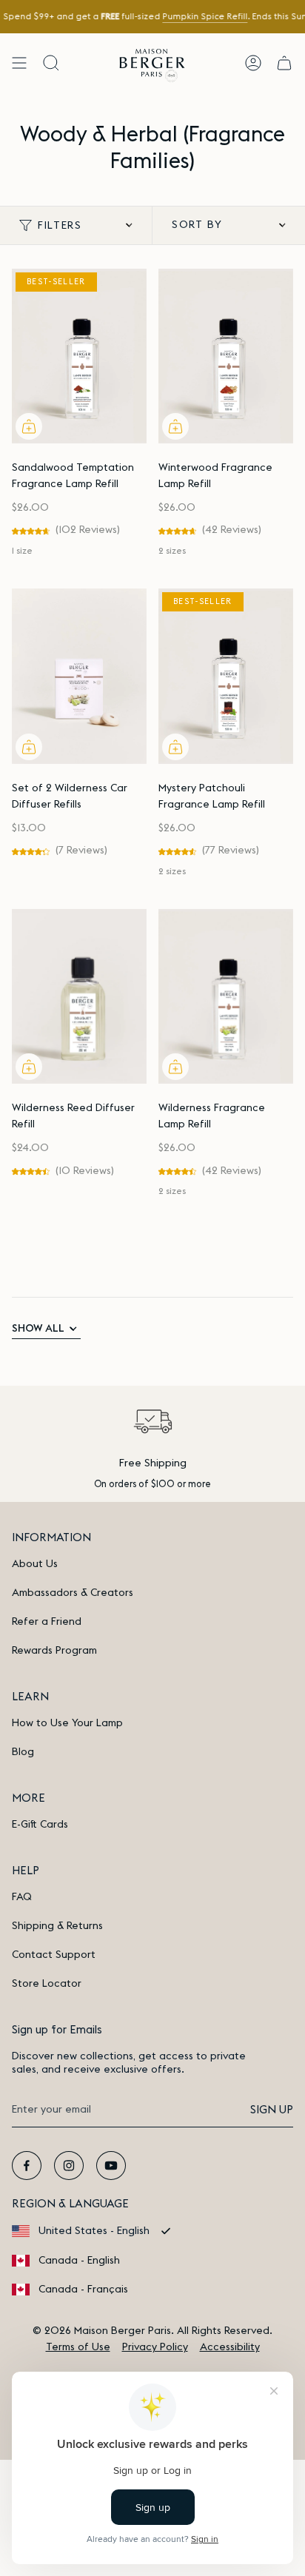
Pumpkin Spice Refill (205, 17)
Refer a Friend (47, 1622)
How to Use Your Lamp (67, 1723)
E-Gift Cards (40, 1825)
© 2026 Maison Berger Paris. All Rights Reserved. (152, 2331)
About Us (35, 1564)
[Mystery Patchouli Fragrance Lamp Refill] (226, 676)
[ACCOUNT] (253, 63)
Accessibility (230, 2347)
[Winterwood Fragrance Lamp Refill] (226, 356)
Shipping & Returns (57, 1926)
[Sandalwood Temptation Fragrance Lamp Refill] (79, 356)
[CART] (284, 63)
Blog (23, 1752)
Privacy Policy (155, 2347)
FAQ (22, 1897)
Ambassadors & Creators (73, 1593)
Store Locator (47, 1984)
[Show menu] (19, 63)
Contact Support (54, 1955)
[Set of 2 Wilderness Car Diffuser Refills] (79, 676)
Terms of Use (78, 2347)
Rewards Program (54, 1651)
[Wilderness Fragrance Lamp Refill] (226, 997)
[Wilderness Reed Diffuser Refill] (79, 997)
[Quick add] (29, 426)
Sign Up (272, 2110)
